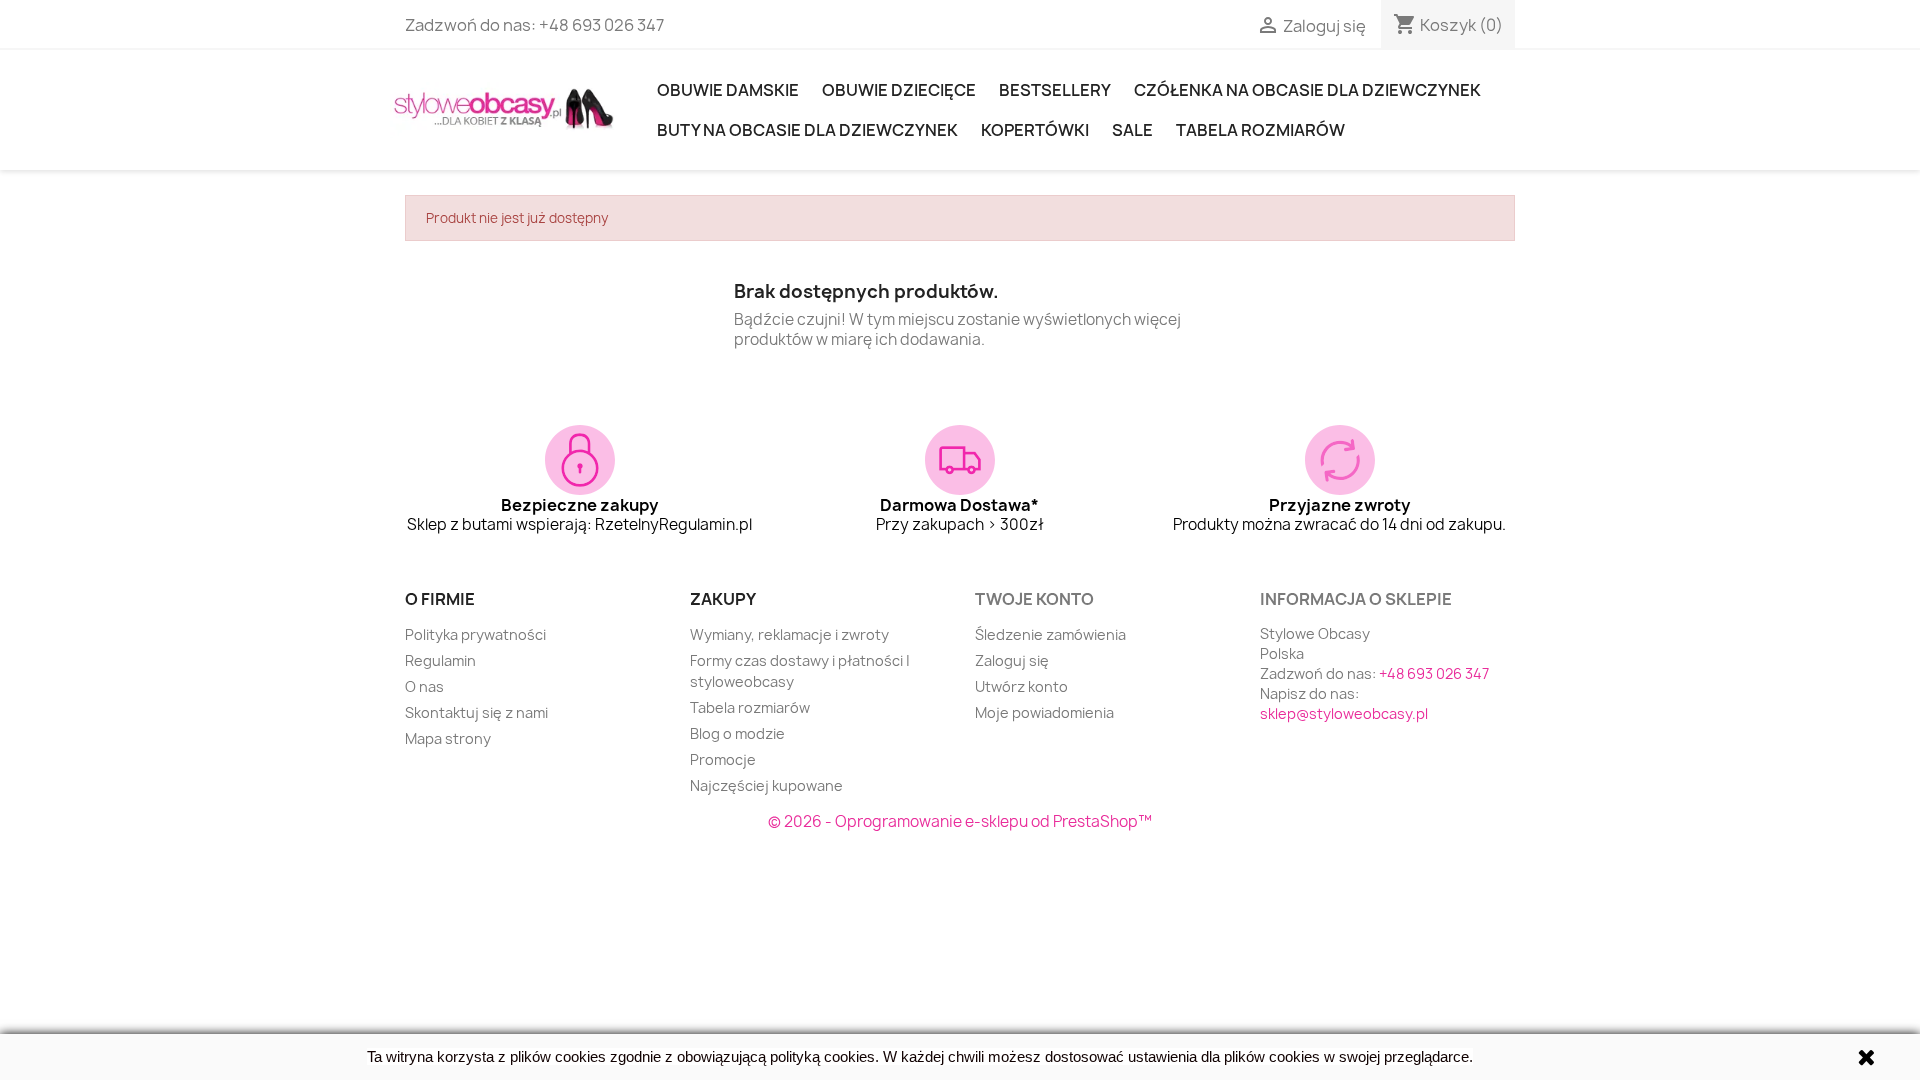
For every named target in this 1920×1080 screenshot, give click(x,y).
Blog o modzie (737, 733)
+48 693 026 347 (601, 25)
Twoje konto (1034, 599)
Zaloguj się (1012, 660)
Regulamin (440, 660)
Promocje (723, 759)
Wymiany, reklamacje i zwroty (789, 634)
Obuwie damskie (728, 90)
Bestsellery (1055, 90)
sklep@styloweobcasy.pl (1344, 713)
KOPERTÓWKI (1035, 130)
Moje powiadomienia (1044, 712)
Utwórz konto (1021, 686)
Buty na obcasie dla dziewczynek (807, 130)
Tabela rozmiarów (1260, 130)
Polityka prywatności (475, 634)
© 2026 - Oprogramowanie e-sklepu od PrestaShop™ (960, 821)
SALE (1132, 130)
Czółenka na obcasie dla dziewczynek (1307, 90)
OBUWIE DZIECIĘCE (899, 90)
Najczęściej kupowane (766, 785)
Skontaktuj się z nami (476, 712)
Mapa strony (448, 738)
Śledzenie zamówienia (1050, 634)
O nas (424, 686)
